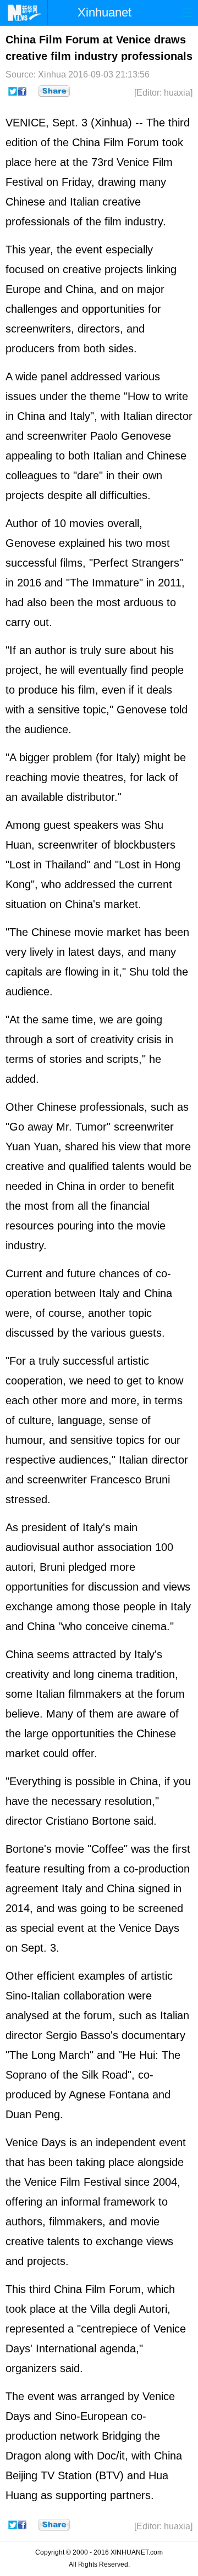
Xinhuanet (105, 12)
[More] (54, 91)
